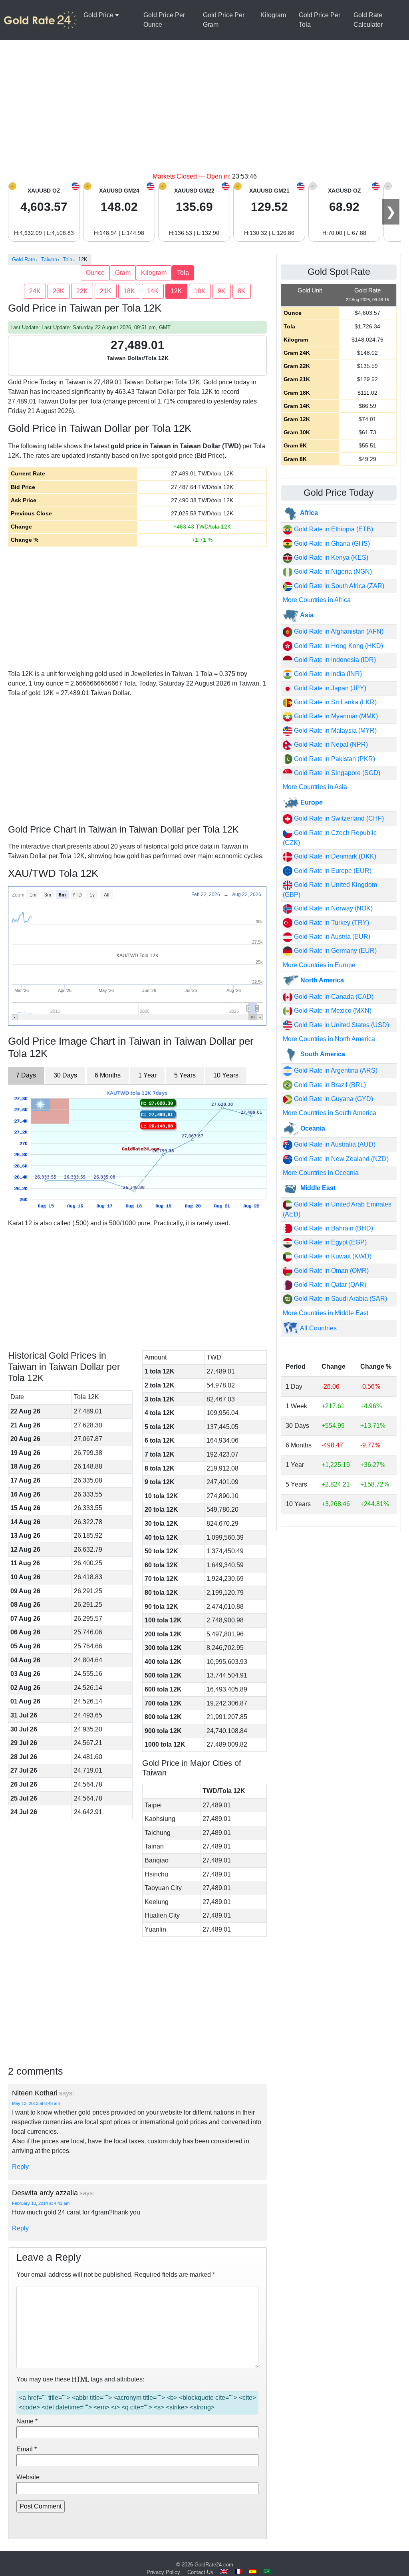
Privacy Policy (163, 2572)
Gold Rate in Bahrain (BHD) (333, 1228)
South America (322, 1054)
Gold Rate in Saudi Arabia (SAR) (340, 1299)
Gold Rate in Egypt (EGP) (330, 1242)
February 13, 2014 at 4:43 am (41, 2203)
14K (153, 291)
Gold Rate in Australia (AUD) (334, 1144)
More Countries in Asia (315, 787)
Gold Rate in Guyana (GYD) (333, 1099)
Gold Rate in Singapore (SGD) (336, 773)
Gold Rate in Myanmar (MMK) (335, 716)
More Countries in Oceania (321, 1173)
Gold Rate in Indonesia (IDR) (334, 660)
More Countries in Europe (319, 965)
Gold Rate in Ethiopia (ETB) (333, 529)
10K (200, 291)
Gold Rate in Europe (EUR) (332, 871)
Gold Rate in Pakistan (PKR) (334, 759)
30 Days (65, 1075)
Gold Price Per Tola (320, 20)
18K (129, 291)
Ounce (95, 273)
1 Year (147, 1075)
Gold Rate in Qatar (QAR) (329, 1285)
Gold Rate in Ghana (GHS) (331, 544)
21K (106, 291)
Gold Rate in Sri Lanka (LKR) (335, 702)
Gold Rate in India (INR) (327, 674)
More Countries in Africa (317, 600)
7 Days (26, 1075)
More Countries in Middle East (326, 1313)
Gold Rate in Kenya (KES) (330, 558)
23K (59, 291)
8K (242, 291)
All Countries (318, 1328)
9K (222, 291)
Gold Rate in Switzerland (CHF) (338, 818)
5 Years (185, 1075)
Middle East (317, 1188)
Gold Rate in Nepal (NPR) (330, 744)
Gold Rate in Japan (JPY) (329, 688)
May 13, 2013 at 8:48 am (36, 2103)
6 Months (108, 1075)
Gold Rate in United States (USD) (341, 1025)
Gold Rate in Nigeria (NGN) (332, 571)
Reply (20, 2167)
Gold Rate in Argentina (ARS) (335, 1070)
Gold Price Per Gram (224, 20)
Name (27, 2421)
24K (35, 291)
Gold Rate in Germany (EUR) (335, 951)
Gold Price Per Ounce (164, 20)
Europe (311, 802)
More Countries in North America (329, 1039)
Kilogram (273, 15)
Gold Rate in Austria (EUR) (331, 937)
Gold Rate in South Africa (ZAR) (338, 586)
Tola (183, 273)
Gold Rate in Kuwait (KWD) (332, 1256)
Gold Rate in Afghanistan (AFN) (338, 631)
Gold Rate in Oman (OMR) (331, 1271)
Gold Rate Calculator (368, 20)
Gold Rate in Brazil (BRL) (329, 1085)
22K (82, 291)
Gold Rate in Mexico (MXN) (332, 1011)
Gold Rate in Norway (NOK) (333, 908)
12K (176, 291)
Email (27, 2449)
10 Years (226, 1075)
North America (321, 980)
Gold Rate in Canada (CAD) (333, 997)
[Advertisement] (204, 112)
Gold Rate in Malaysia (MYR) (335, 730)
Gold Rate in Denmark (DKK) (334, 856)
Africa (308, 513)
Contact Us (200, 2572)
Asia (306, 615)
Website (28, 2477)
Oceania (312, 1128)
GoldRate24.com (214, 2565)
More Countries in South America (330, 1113)
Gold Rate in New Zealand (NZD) (341, 1159)
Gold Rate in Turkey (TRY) (331, 923)
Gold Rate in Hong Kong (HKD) (338, 646)
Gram (123, 273)
